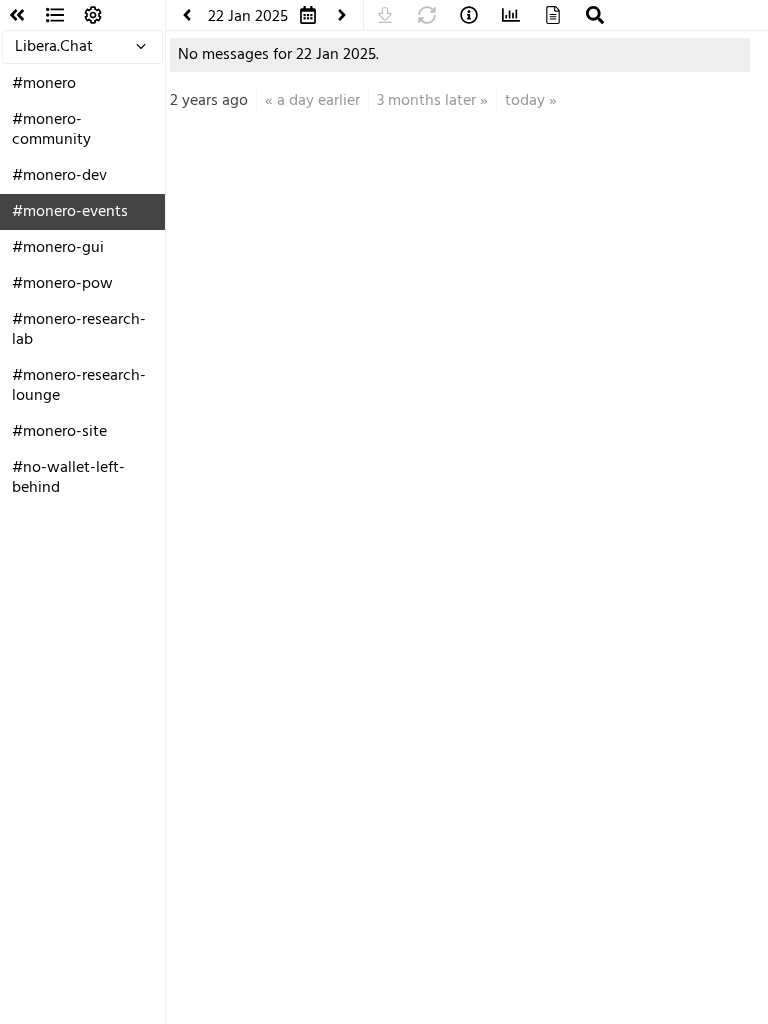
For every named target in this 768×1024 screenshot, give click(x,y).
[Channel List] (55, 15)
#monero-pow (62, 284)
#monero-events (70, 212)
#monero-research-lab (79, 330)
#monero (44, 84)
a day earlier (318, 101)
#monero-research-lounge (79, 386)
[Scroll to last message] (385, 15)
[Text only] (553, 15)
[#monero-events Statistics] (511, 15)
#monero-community (51, 130)
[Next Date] (342, 15)
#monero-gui (58, 248)
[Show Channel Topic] (469, 15)
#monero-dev (59, 176)
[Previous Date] (187, 15)
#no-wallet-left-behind (68, 478)
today (525, 101)
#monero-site (59, 432)
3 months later (426, 101)
